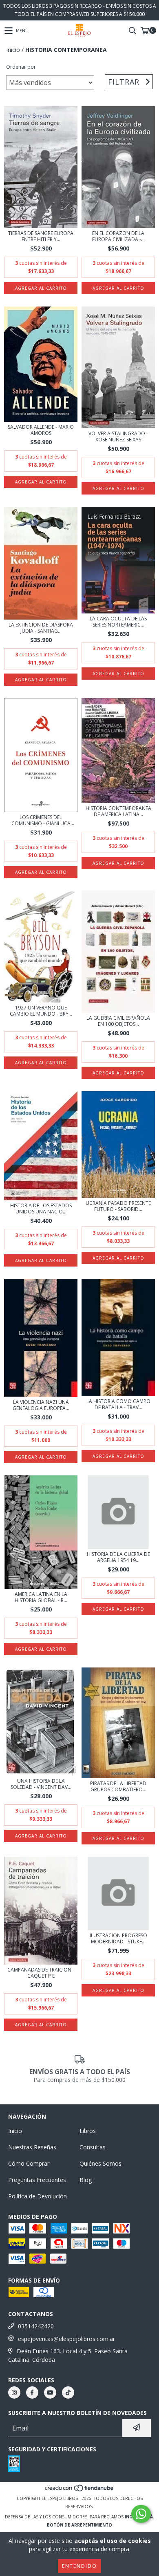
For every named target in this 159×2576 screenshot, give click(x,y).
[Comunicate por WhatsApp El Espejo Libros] (141, 2514)
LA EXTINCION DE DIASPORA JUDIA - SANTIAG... (41, 628)
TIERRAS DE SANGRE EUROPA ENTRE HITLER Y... (41, 236)
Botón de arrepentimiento (79, 2525)
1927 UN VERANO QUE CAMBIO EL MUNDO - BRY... (41, 1011)
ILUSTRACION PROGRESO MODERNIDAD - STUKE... (118, 1938)
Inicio (13, 50)
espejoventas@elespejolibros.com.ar (66, 2339)
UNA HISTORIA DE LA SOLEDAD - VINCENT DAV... (41, 1784)
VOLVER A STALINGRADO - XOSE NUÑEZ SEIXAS (118, 436)
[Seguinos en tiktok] (68, 2392)
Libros (88, 2131)
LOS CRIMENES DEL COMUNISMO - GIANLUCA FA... (41, 820)
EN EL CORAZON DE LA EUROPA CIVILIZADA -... (118, 236)
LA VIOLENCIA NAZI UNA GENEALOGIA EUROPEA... (41, 1405)
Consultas (93, 2147)
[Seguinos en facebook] (32, 2392)
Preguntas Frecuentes (37, 2180)
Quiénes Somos (100, 2163)
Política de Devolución (38, 2196)
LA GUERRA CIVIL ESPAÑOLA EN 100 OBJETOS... (118, 1021)
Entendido (79, 2566)
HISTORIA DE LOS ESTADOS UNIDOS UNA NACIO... (41, 1209)
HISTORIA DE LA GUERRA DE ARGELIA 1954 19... (118, 1557)
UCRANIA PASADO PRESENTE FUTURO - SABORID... (118, 1206)
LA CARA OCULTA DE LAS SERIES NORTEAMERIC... (118, 622)
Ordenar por (21, 67)
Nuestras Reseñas (32, 2147)
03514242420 (36, 2326)
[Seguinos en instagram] (14, 2392)
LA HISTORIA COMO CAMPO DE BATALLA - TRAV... (118, 1404)
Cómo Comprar (29, 2163)
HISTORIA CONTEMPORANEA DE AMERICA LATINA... (118, 811)
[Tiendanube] (80, 2490)
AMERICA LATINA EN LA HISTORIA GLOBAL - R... (41, 1597)
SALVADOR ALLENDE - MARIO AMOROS (41, 430)
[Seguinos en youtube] (50, 2392)
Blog (86, 2180)
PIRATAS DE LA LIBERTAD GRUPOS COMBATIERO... (118, 1786)
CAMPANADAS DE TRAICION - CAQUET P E (41, 1973)
